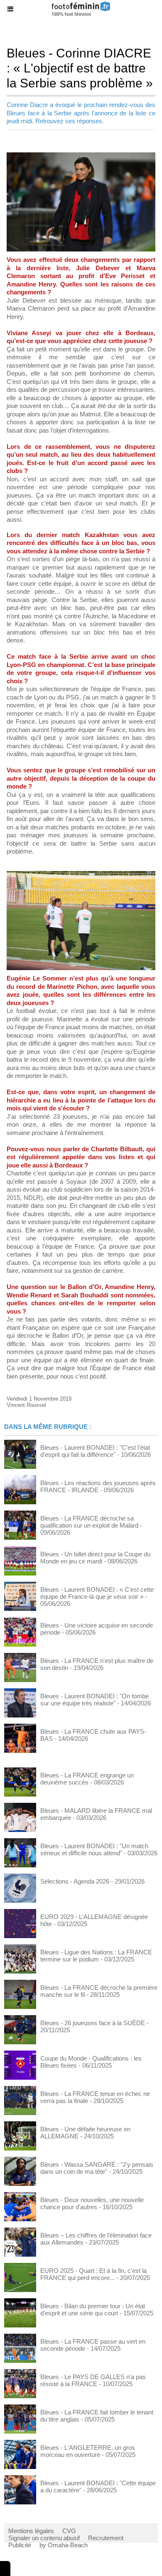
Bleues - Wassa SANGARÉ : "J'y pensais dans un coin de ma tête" (97, 2168)
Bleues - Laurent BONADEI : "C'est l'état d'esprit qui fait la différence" (95, 1451)
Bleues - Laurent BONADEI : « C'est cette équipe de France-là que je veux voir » (97, 1593)
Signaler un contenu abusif (44, 2538)
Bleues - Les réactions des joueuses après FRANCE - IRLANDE (98, 1486)
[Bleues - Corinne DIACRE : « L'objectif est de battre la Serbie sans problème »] (81, 156)
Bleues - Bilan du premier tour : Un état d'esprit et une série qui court (93, 2310)
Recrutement (106, 2538)
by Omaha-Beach (64, 2545)
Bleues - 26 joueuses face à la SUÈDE (93, 2023)
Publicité (20, 2545)
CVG (69, 2531)
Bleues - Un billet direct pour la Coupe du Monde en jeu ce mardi (95, 1558)
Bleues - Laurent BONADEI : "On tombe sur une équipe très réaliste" (94, 1700)
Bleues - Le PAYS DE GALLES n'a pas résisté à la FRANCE (93, 2380)
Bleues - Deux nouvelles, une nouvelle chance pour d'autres (92, 2203)
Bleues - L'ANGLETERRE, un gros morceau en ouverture (88, 2451)
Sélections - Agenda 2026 (75, 1881)
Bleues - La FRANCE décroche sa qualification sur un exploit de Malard (89, 1522)
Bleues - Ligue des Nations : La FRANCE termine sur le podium (96, 1956)
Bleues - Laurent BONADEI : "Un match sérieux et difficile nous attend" (94, 1849)
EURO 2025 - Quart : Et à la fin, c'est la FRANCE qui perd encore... (93, 2274)
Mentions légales (31, 2531)
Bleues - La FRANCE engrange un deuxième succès (87, 1779)
